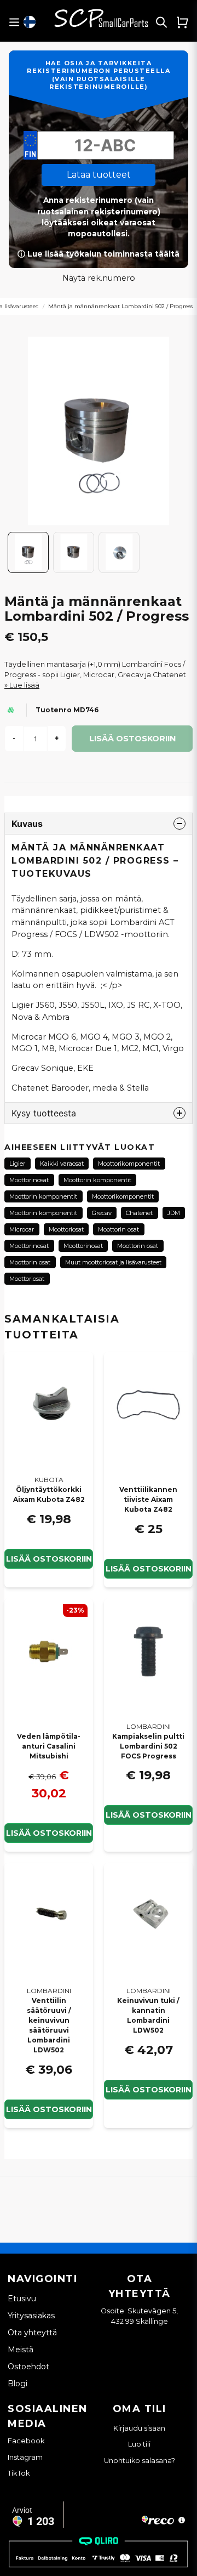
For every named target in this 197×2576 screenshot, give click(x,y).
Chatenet (139, 1213)
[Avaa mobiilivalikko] (14, 22)
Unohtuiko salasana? (140, 2461)
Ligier (17, 1164)
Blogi (18, 2384)
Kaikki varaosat (62, 1164)
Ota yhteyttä (32, 2333)
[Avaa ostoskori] (182, 22)
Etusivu (22, 2299)
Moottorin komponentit (97, 1180)
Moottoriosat (66, 1229)
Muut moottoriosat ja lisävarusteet (113, 1262)
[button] (30, 22)
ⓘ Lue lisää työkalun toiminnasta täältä (99, 254)
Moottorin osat (118, 1229)
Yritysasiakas (31, 2316)
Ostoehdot (28, 2367)
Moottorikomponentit (129, 1164)
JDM (174, 1213)
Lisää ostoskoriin (49, 1559)
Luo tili (139, 2444)
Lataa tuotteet (99, 175)
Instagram (25, 2457)
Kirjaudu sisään (139, 2428)
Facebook (26, 2441)
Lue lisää (24, 685)
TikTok (19, 2473)
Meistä (21, 2350)
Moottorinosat (29, 1180)
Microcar (22, 1229)
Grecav (102, 1213)
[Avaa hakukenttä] (161, 22)
